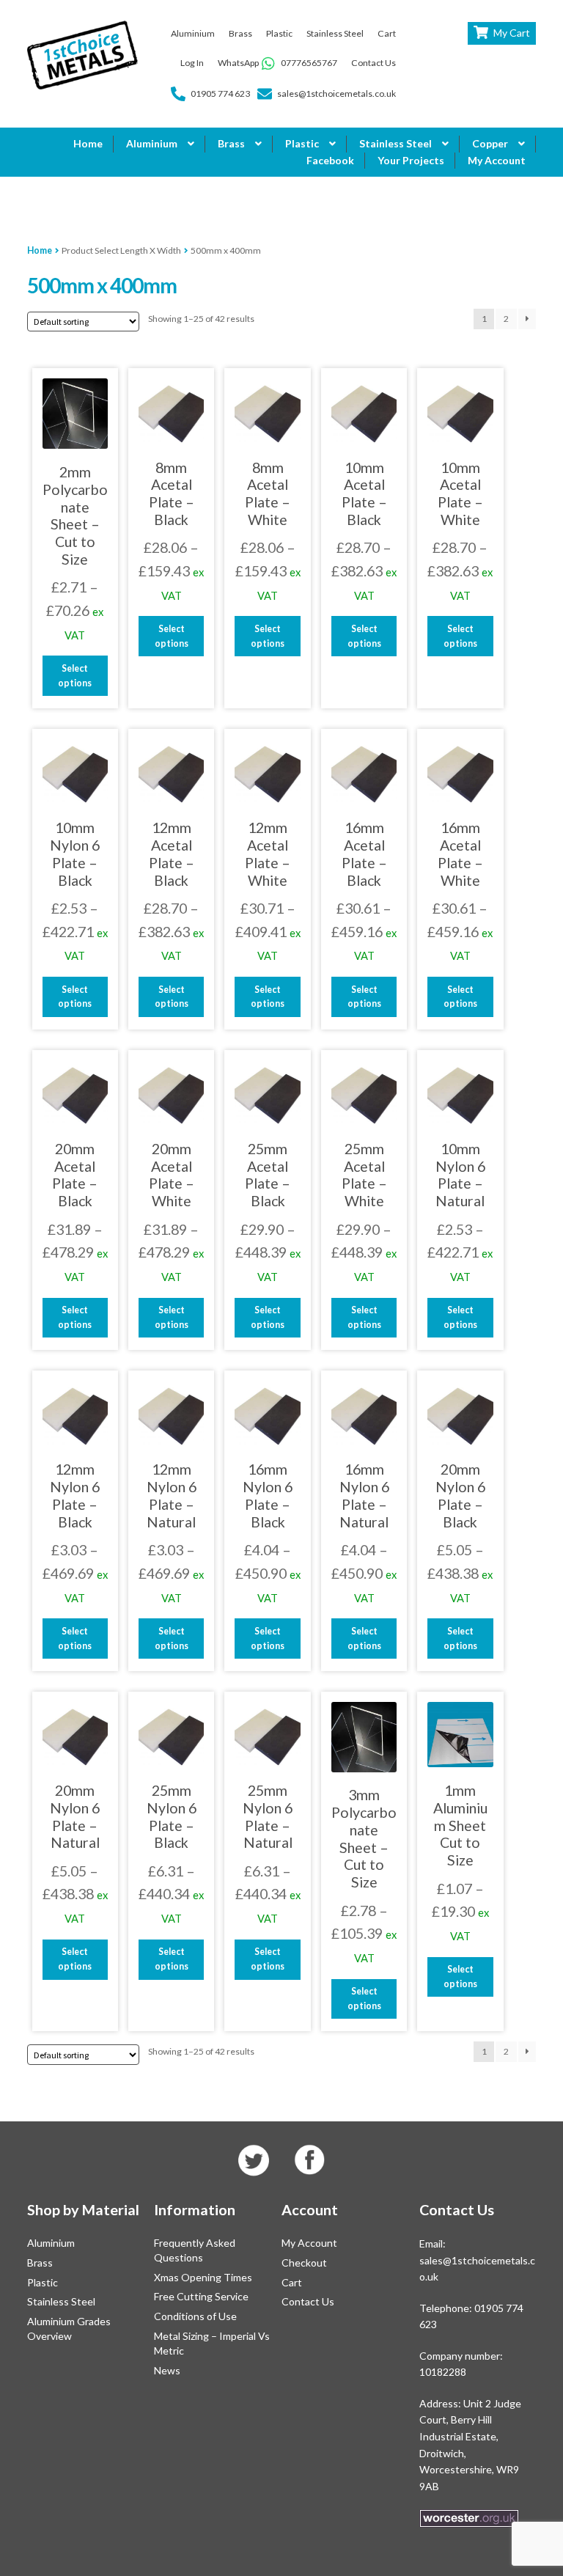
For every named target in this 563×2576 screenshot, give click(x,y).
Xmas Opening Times (203, 2277)
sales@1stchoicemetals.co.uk (336, 93)
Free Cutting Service (201, 2296)
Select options (75, 676)
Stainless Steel (335, 33)
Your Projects (411, 160)
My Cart (512, 33)
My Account (497, 160)
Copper (490, 143)
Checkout (304, 2263)
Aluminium (193, 33)
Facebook (330, 160)
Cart (387, 33)
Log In (192, 63)
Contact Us (374, 63)
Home (88, 143)
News (167, 2370)
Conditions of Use (195, 2316)
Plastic (279, 33)
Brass (240, 33)
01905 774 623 (220, 93)
